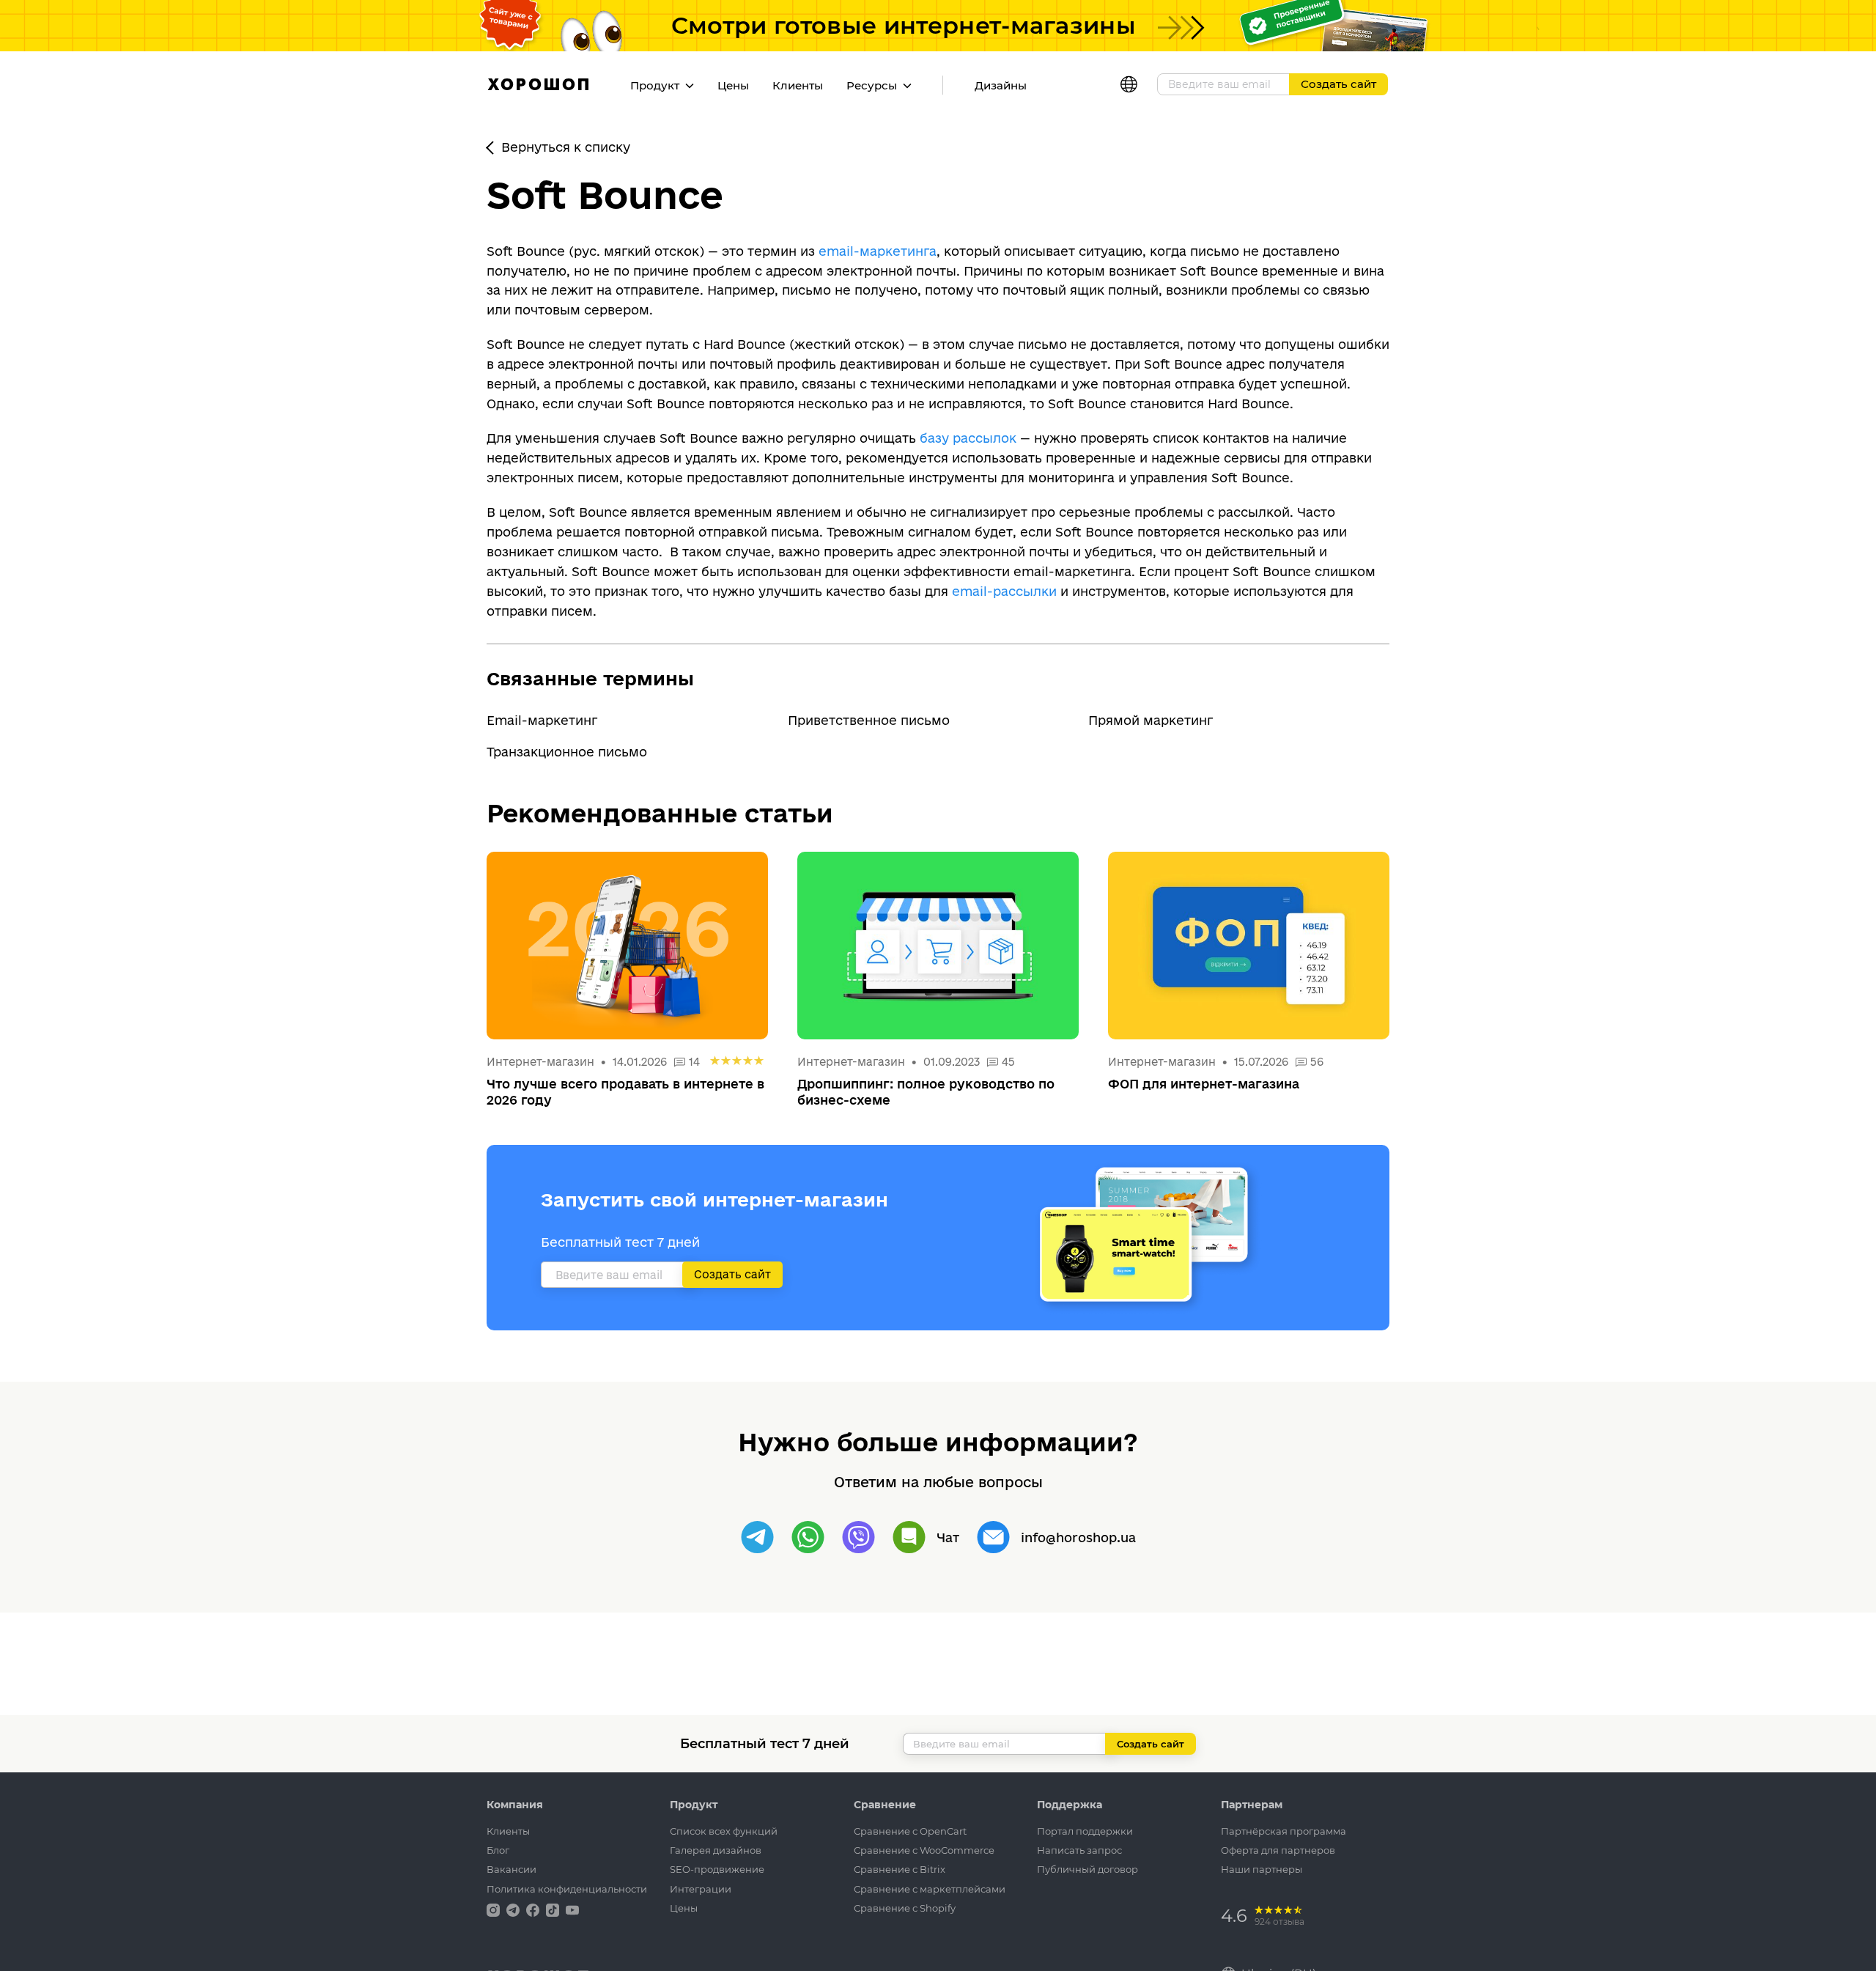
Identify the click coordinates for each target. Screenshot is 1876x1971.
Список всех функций (724, 1831)
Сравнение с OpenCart (910, 1831)
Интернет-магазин (542, 1062)
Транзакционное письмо (567, 752)
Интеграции (701, 1889)
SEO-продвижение (717, 1869)
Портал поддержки (1085, 1831)
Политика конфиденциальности (567, 1889)
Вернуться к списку (566, 147)
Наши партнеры (1262, 1869)
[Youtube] (572, 1909)
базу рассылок (968, 438)
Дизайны (1001, 85)
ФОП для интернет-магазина (1204, 1084)
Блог (498, 1850)
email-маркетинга (878, 251)
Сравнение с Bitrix (900, 1869)
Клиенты (798, 85)
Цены (733, 85)
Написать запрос (1079, 1850)
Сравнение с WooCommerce (924, 1850)
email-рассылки (1004, 591)
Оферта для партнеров (1278, 1850)
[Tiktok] (554, 1909)
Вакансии (512, 1869)
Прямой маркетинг (1151, 720)
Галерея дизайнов (716, 1850)
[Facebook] (534, 1909)
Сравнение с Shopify (905, 1908)
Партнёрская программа (1284, 1831)
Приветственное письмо (869, 720)
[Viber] (858, 1537)
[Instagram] (495, 1909)
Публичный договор (1087, 1869)
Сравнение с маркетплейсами (930, 1889)
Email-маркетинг (542, 720)
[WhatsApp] (808, 1537)
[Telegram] (757, 1537)
